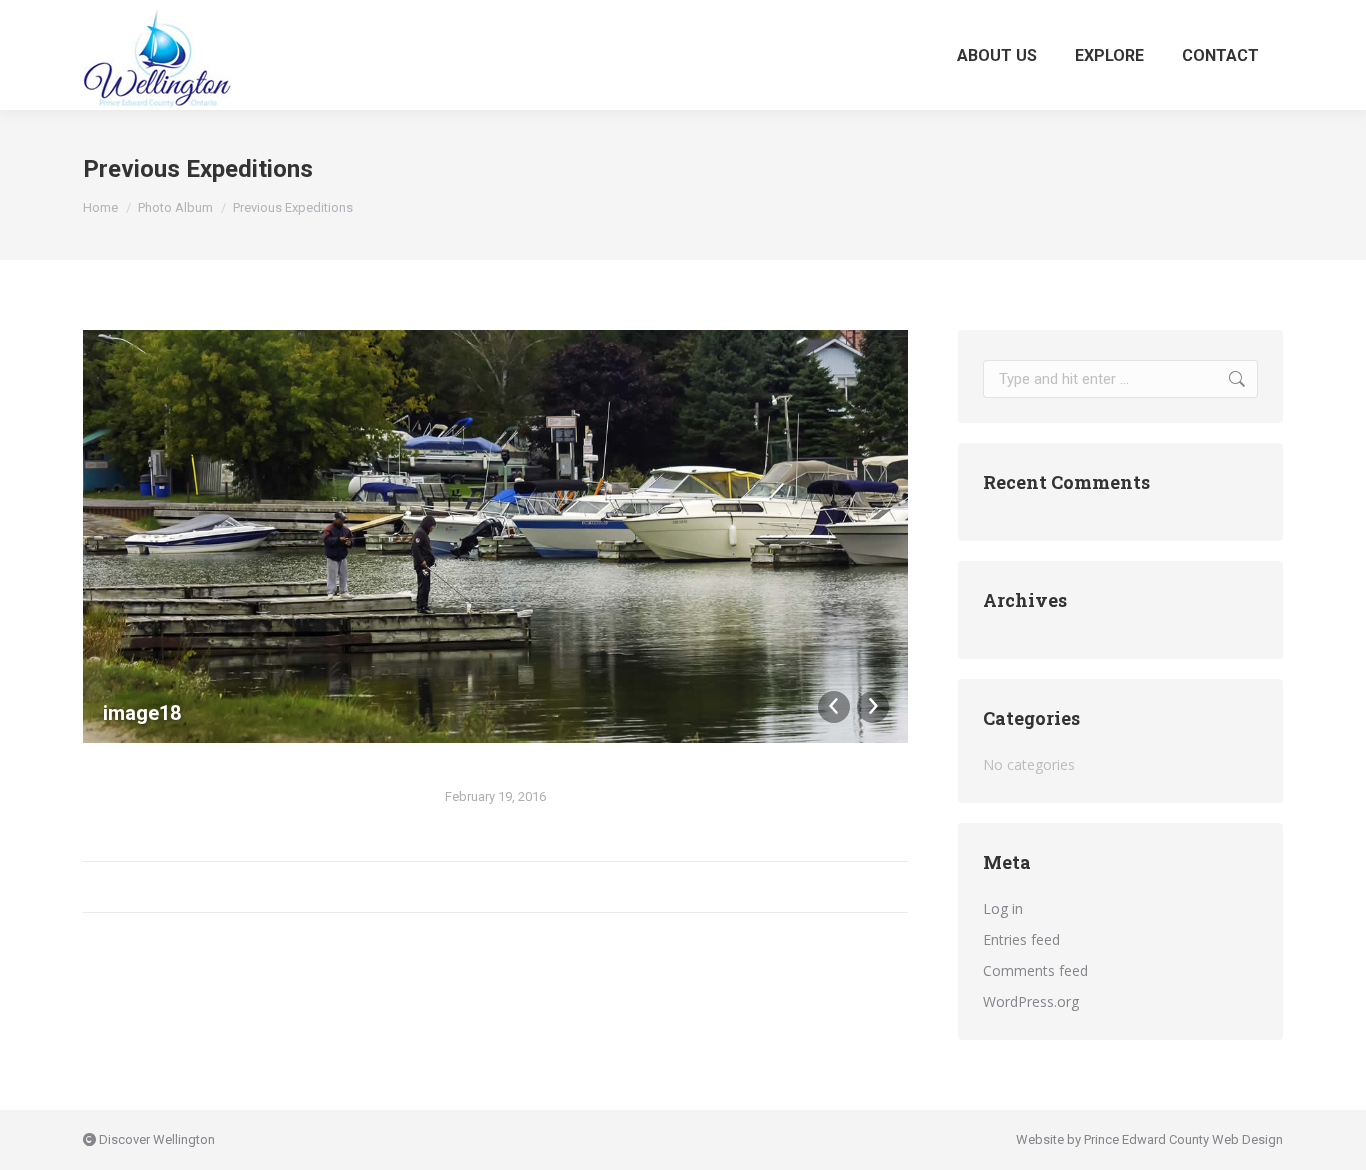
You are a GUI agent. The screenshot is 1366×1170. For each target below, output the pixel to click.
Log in (1003, 908)
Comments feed (1035, 970)
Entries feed (1021, 939)
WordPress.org (1031, 1001)
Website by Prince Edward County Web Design (1149, 1139)
